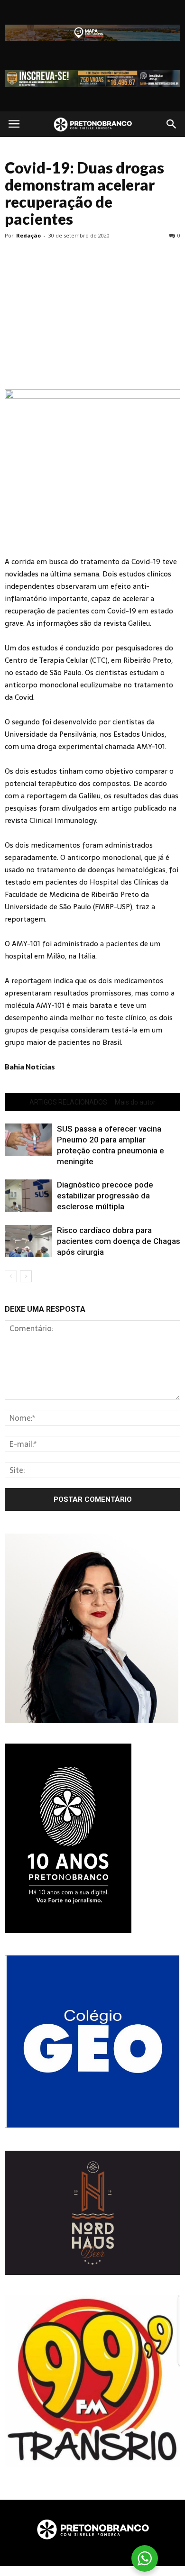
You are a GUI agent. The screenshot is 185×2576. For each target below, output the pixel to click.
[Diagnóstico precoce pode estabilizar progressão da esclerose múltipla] (28, 1196)
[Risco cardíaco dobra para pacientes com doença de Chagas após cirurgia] (28, 1241)
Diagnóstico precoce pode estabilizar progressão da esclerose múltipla (105, 1196)
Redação (28, 235)
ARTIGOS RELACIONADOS (68, 1102)
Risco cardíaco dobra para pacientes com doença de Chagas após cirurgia (119, 1241)
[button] (172, 124)
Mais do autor (135, 1102)
